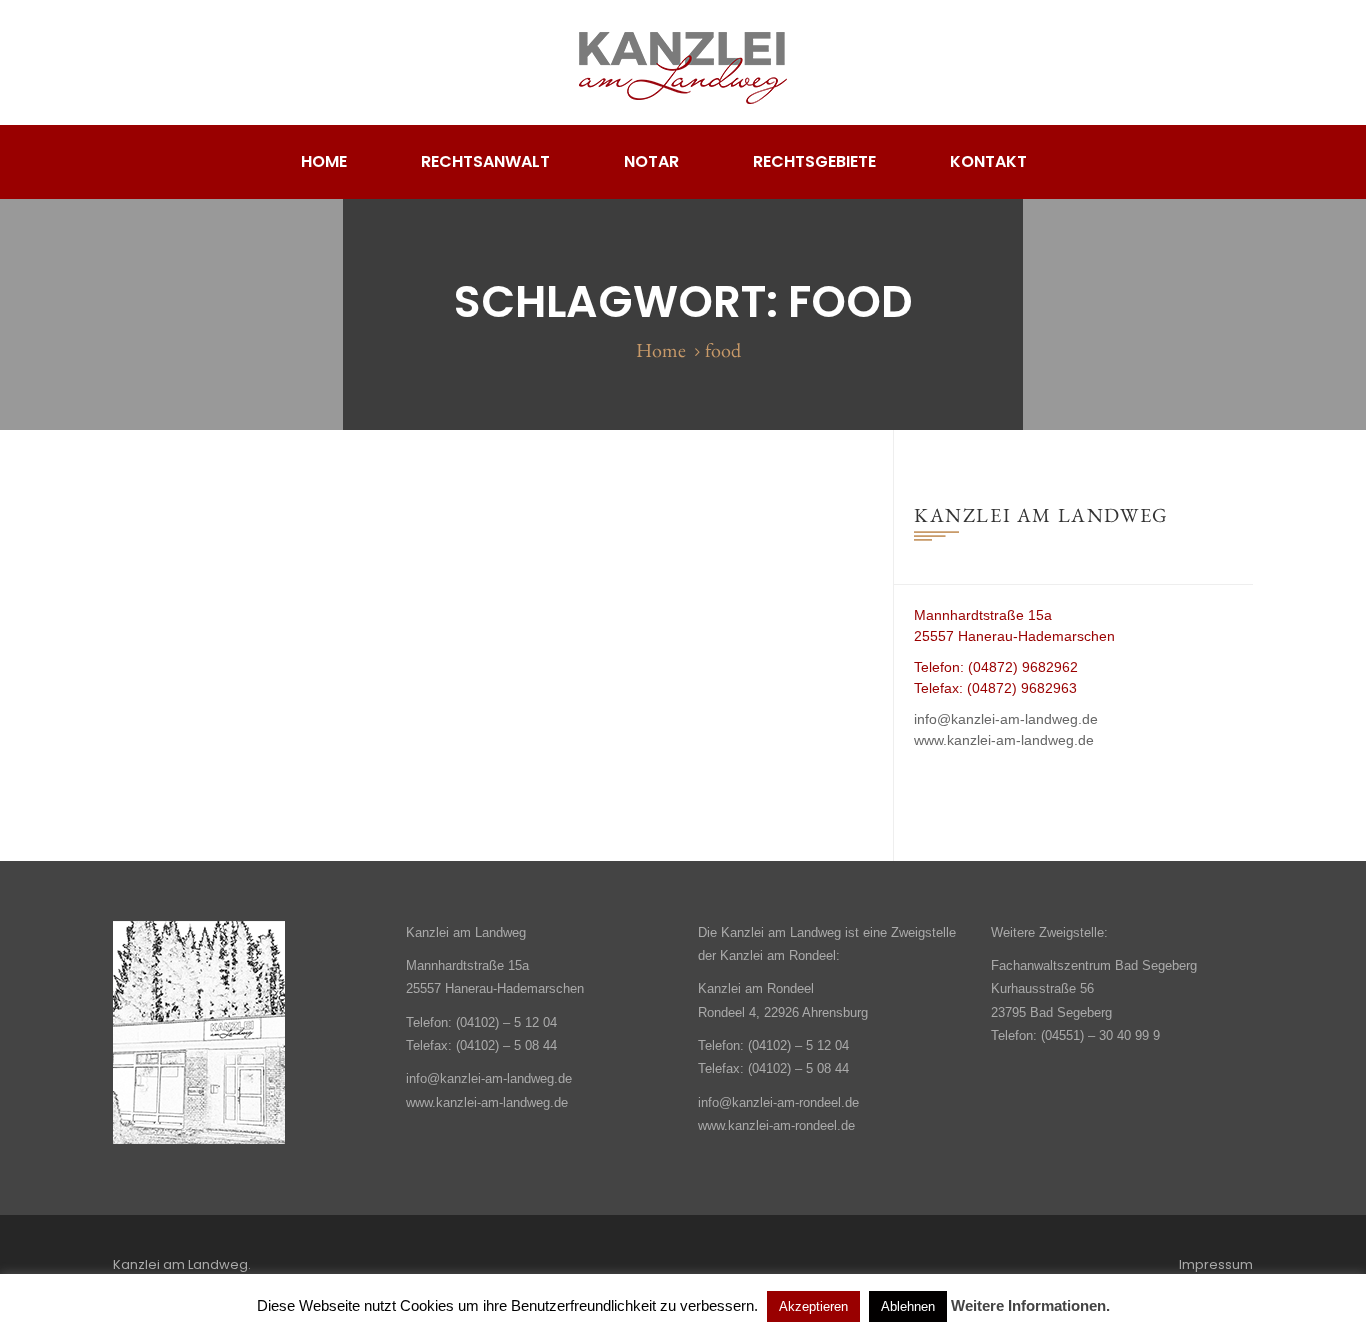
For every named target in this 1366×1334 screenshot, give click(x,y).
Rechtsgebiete (814, 161)
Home (324, 161)
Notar (651, 161)
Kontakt (988, 161)
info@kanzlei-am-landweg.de (1006, 719)
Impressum (1216, 1264)
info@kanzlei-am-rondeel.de (778, 1102)
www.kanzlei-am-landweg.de (1004, 740)
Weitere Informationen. (1030, 1305)
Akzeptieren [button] (813, 1306)
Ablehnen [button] (908, 1306)
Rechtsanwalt (485, 161)
